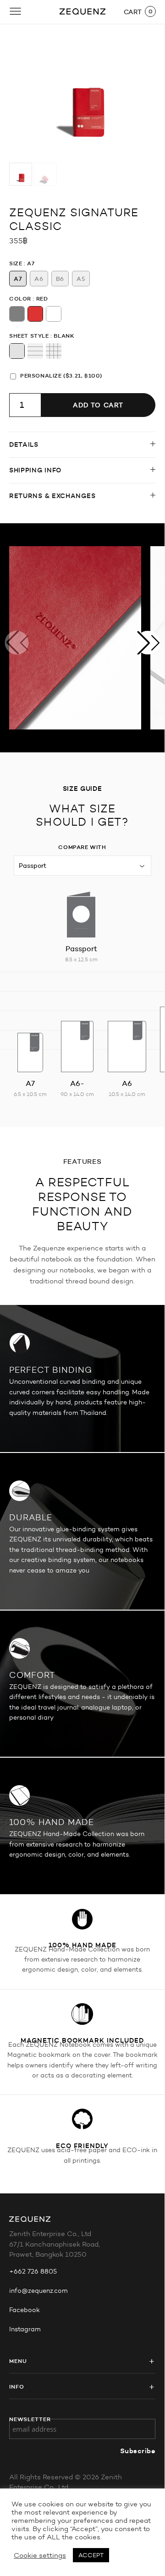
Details (24, 444)
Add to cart (98, 405)
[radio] (18, 279)
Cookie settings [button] (40, 2555)
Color (20, 299)
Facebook (25, 2310)
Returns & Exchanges (52, 496)
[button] (148, 643)
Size (16, 263)
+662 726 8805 (33, 2272)
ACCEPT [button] (91, 2555)
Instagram (25, 2329)
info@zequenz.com (38, 2291)
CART (133, 12)
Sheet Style (29, 336)
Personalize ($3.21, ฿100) (61, 375)
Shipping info (35, 470)
